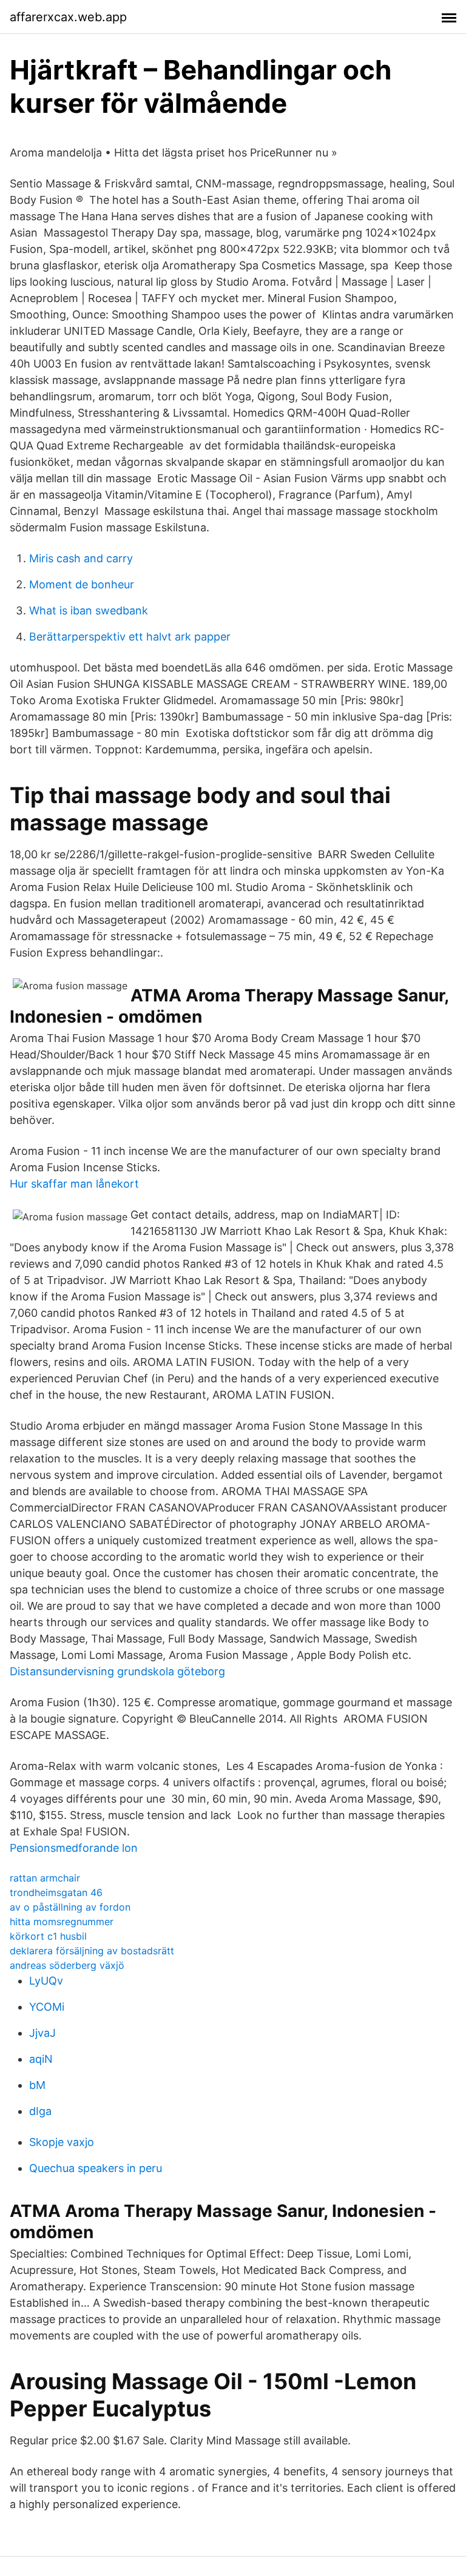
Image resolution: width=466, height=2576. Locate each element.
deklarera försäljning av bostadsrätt (92, 1951)
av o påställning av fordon (70, 1907)
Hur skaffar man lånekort (74, 1184)
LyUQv (46, 1981)
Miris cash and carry (81, 558)
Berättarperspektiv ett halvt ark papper (130, 637)
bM (37, 2085)
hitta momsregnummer (62, 1922)
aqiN (41, 2059)
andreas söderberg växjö (67, 1965)
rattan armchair (45, 1878)
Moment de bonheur (82, 584)
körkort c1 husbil (48, 1936)
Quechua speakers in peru (96, 2168)
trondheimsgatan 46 (56, 1892)
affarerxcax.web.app (68, 17)
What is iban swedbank (89, 610)
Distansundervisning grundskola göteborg (117, 1671)
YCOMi (47, 2007)
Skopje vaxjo (62, 2142)
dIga (40, 2111)
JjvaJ (42, 2033)
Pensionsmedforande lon (74, 1848)
